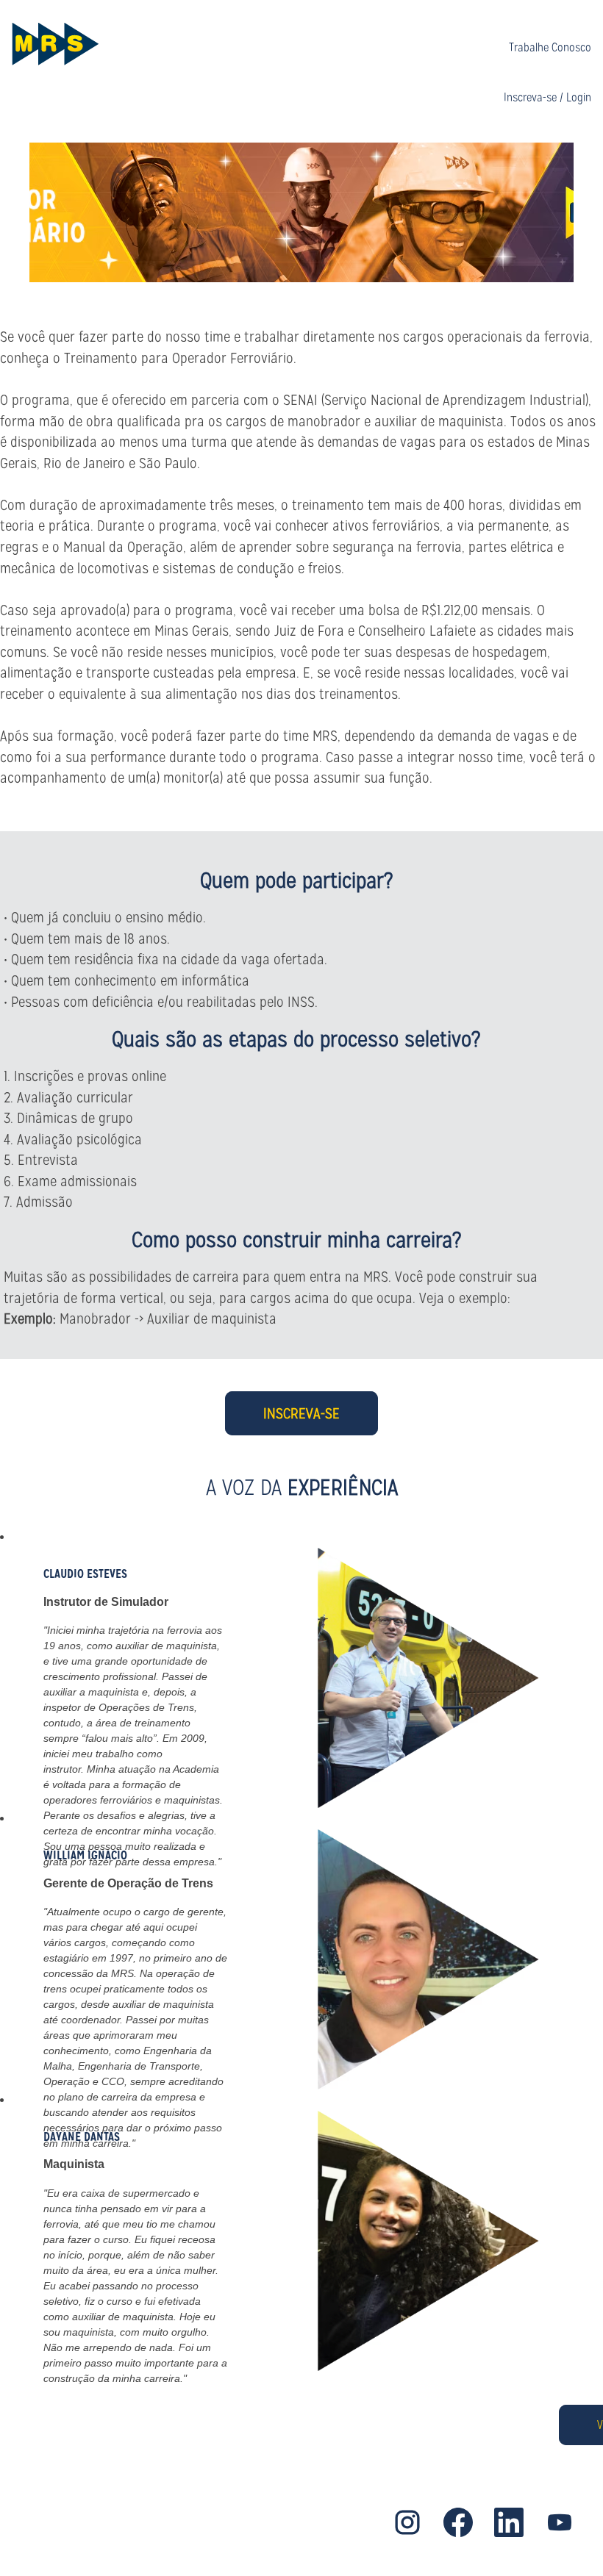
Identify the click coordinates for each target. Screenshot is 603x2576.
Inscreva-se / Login (547, 98)
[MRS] (55, 44)
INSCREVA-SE (301, 1413)
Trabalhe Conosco (550, 47)
